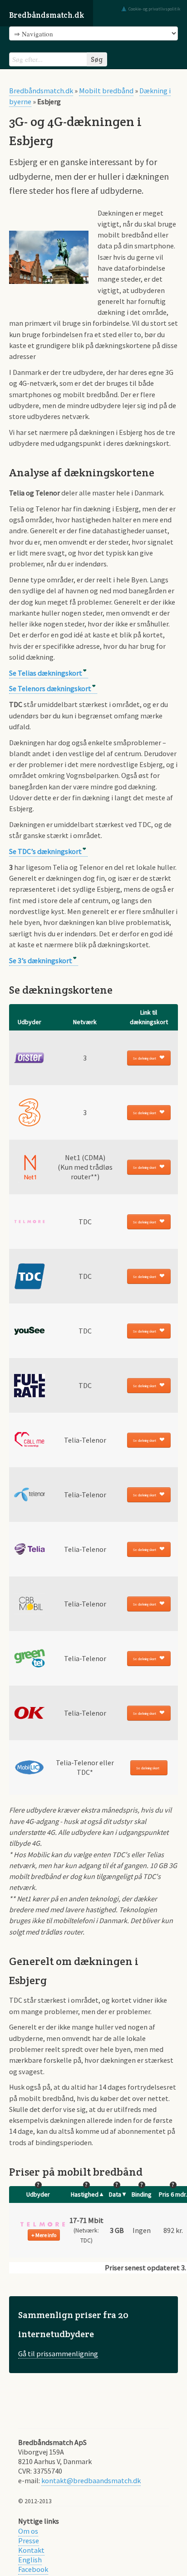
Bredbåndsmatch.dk (47, 15)
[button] (43, 2224)
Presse (29, 2541)
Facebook (33, 2569)
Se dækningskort (145, 1058)
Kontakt (31, 2550)
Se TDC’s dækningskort (45, 851)
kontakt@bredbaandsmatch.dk (91, 2480)
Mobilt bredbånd (106, 91)
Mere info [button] (46, 2235)
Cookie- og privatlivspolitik (154, 9)
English (30, 2560)
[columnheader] (30, 1017)
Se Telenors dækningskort (50, 688)
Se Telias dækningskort (46, 673)
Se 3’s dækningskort (41, 960)
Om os (28, 2531)
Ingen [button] (142, 2230)
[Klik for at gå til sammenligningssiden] (93, 2335)
